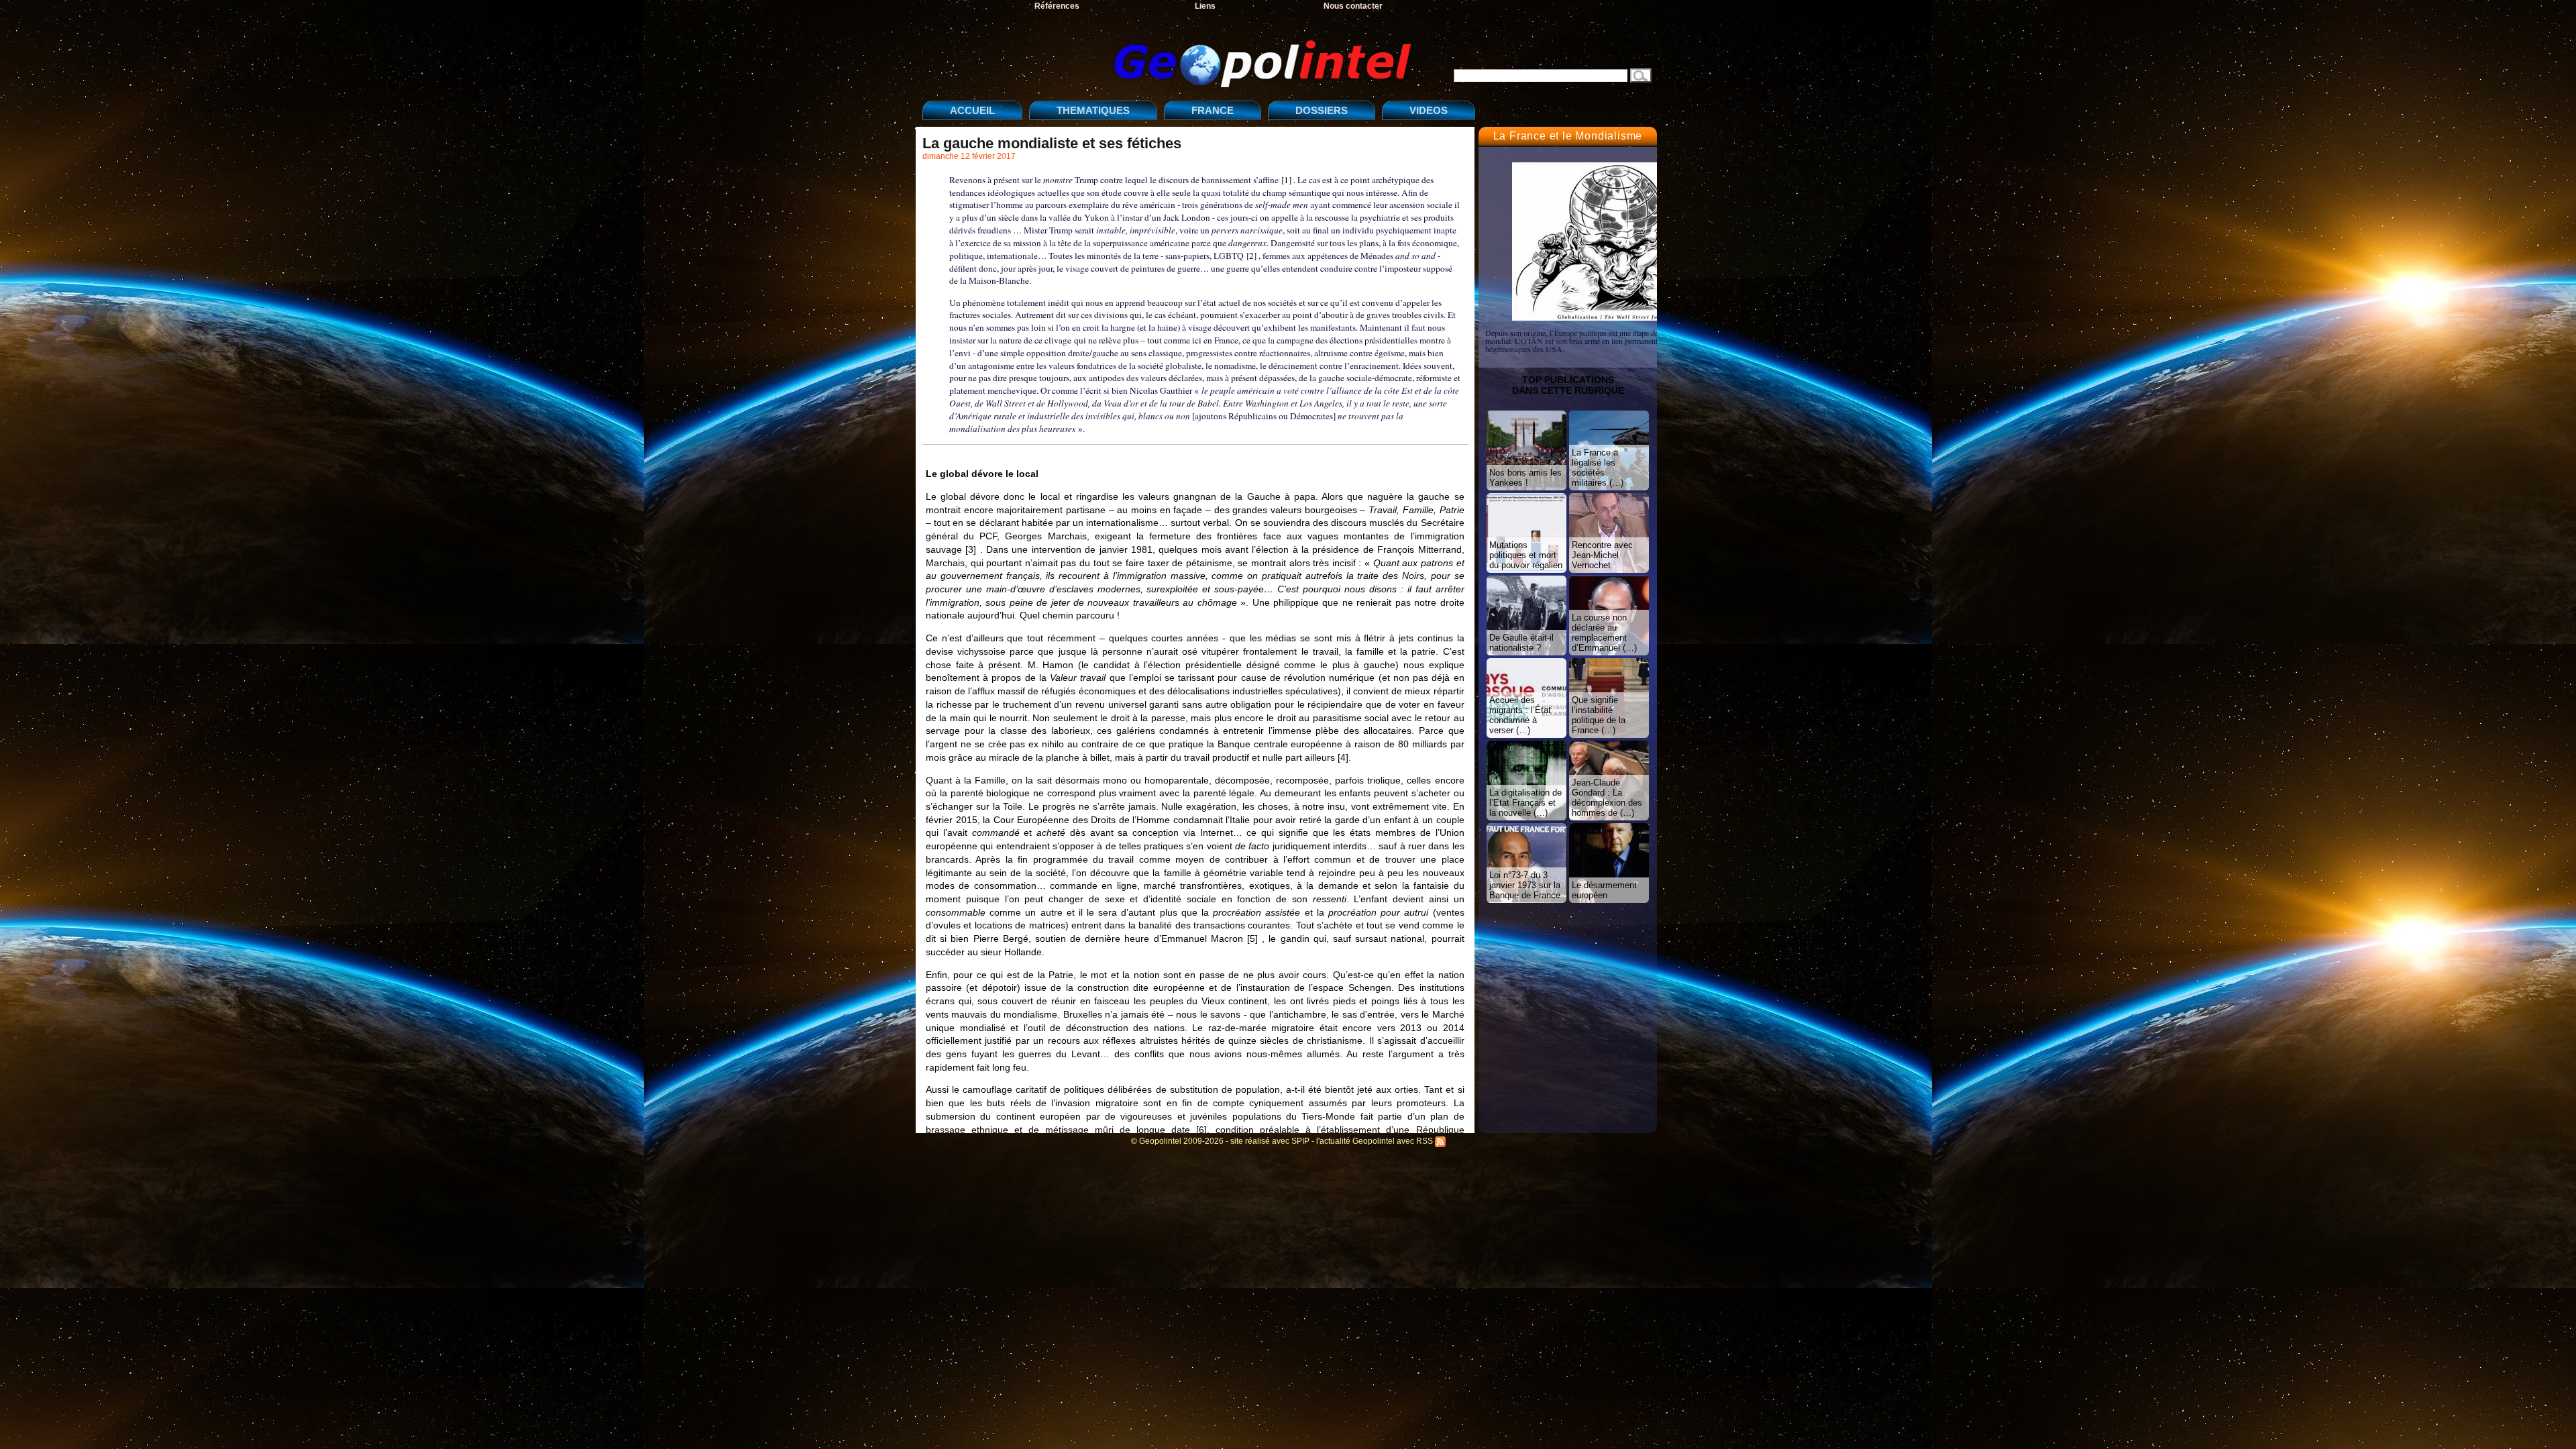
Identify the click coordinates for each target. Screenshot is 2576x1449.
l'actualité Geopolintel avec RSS (1376, 1141)
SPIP (1300, 1141)
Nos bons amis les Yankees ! (1525, 478)
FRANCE (1213, 110)
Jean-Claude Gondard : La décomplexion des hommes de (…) (1607, 798)
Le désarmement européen (1604, 890)
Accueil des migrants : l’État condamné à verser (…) (1520, 715)
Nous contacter (1353, 6)
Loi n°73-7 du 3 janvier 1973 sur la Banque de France (1525, 885)
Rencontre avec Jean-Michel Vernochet (1602, 555)
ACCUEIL (972, 110)
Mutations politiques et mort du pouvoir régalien (1526, 555)
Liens (1205, 6)
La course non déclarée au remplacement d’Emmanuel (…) (1604, 633)
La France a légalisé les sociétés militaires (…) (1598, 468)
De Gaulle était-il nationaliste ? (1521, 643)
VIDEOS (1429, 110)
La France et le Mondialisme (1568, 136)
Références (1057, 6)
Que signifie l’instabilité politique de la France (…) (1599, 715)
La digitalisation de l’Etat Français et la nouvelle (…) (1525, 803)
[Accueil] (1171, 53)
